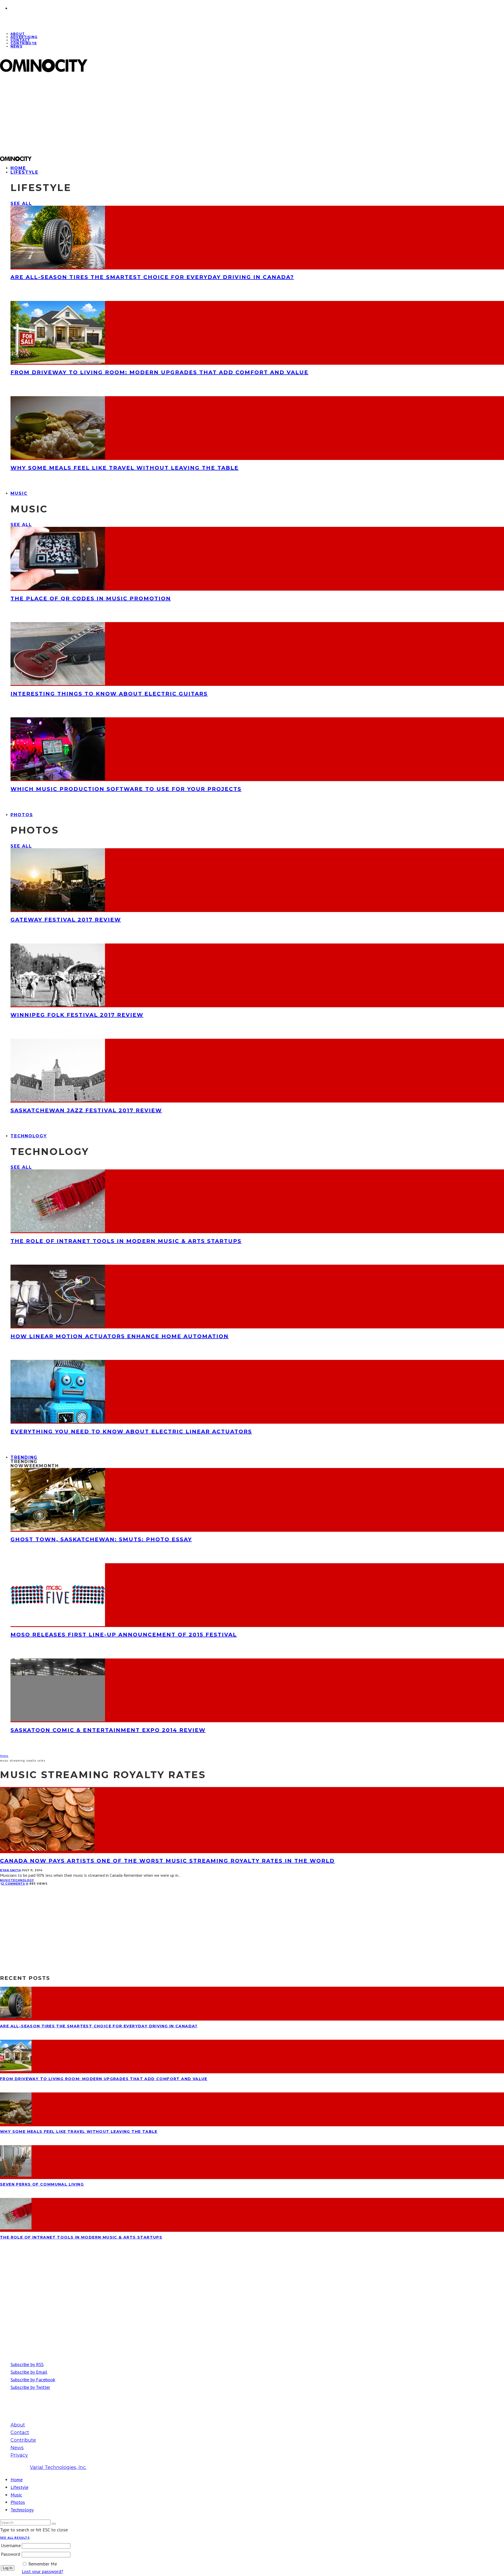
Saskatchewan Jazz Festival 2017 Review (86, 1110)
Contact (20, 2432)
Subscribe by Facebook (33, 2380)
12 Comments (13, 1884)
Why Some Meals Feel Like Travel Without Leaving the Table (125, 468)
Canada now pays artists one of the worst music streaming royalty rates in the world (167, 1861)
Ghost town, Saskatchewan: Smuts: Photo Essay (101, 1539)
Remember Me (43, 2564)
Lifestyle (24, 172)
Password (10, 2554)
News (16, 46)
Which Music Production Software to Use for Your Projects (126, 789)
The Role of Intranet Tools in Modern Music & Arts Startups (126, 1241)
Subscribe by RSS (27, 2364)
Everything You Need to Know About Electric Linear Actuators (131, 1432)
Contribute (24, 43)
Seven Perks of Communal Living (42, 2184)
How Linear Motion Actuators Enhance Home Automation (120, 1336)
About (18, 2425)
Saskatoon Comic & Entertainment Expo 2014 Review (108, 1730)
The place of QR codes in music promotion (91, 598)
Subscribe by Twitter (30, 2387)
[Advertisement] (158, 114)
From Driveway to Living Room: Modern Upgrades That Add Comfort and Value (159, 372)
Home (17, 2480)
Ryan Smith (10, 1870)
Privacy (19, 2455)
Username (11, 2545)
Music (19, 493)
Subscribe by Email (29, 2372)
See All (21, 203)
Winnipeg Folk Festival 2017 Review (77, 1015)
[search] (54, 2524)
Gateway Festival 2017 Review (66, 920)
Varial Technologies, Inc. (58, 2467)
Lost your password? (43, 2571)
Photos (22, 815)
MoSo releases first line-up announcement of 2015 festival (124, 1635)
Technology (29, 1136)
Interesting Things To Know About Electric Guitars (109, 694)
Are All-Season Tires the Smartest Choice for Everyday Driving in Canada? (152, 277)
